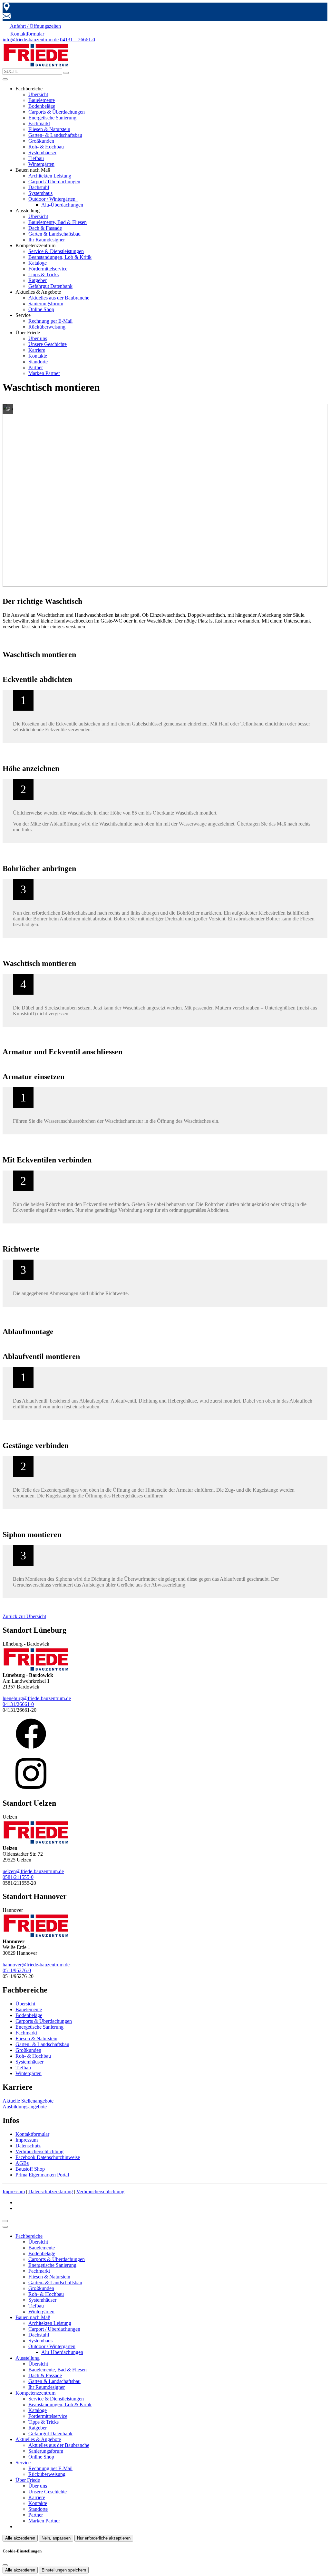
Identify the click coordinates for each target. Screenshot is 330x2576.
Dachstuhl (39, 187)
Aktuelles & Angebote (38, 2439)
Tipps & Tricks (44, 274)
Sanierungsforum (46, 304)
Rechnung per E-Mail (50, 321)
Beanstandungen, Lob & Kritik (60, 257)
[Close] (5, 2227)
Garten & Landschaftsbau (54, 234)
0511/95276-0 (17, 1970)
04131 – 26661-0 (78, 40)
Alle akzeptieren (20, 2538)
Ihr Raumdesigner (47, 240)
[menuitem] (32, 26)
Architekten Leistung (50, 176)
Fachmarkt (39, 123)
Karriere (37, 350)
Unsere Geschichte (48, 344)
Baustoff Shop (30, 2169)
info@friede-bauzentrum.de (31, 40)
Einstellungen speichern (64, 2570)
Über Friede (28, 2480)
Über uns (38, 338)
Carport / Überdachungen (54, 182)
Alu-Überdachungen (62, 205)
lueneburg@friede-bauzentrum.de (37, 1698)
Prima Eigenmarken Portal (42, 2175)
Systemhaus (40, 193)
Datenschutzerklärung (51, 2191)
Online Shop (41, 309)
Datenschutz (28, 2146)
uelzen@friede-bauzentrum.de (33, 1871)
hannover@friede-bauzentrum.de (36, 1965)
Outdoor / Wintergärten (53, 199)
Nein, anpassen (56, 2538)
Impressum (27, 2140)
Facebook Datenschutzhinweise (48, 2157)
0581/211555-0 (18, 1877)
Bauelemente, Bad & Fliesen (58, 222)
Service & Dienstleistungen (56, 251)
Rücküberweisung (47, 327)
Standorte (38, 362)
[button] (5, 79)
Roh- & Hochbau (46, 147)
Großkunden (41, 141)
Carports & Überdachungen (57, 112)
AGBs (22, 2163)
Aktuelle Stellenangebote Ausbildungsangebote (28, 2104)
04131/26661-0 (18, 1704)
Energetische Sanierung (52, 118)
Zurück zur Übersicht (24, 1616)
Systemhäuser (42, 152)
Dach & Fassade (45, 228)
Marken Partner (44, 373)
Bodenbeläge (42, 106)
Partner (36, 367)
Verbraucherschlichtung (39, 2151)
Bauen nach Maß (33, 2317)
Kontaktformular (32, 2134)
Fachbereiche (29, 2236)
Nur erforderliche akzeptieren (104, 2538)
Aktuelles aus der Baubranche (59, 298)
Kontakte (38, 356)
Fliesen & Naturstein (49, 129)
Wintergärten (41, 164)
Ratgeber (38, 280)
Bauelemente (42, 100)
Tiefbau (36, 158)
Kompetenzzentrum (35, 2393)
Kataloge (38, 263)
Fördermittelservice (48, 269)
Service (23, 2463)
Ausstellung (28, 2358)
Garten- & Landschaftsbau (55, 135)
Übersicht (38, 94)
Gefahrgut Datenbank (50, 286)
